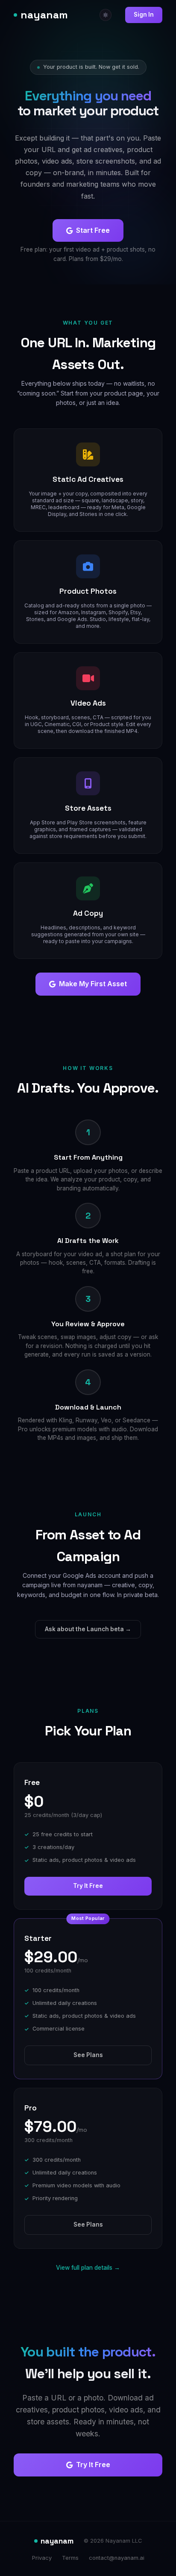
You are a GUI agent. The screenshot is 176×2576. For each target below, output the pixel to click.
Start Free (93, 230)
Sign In (144, 15)
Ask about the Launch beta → (88, 1629)
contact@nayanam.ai (117, 2558)
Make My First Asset (93, 984)
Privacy (42, 2558)
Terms (70, 2558)
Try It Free (88, 1886)
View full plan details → (88, 2268)
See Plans (88, 2055)
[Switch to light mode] (106, 15)
